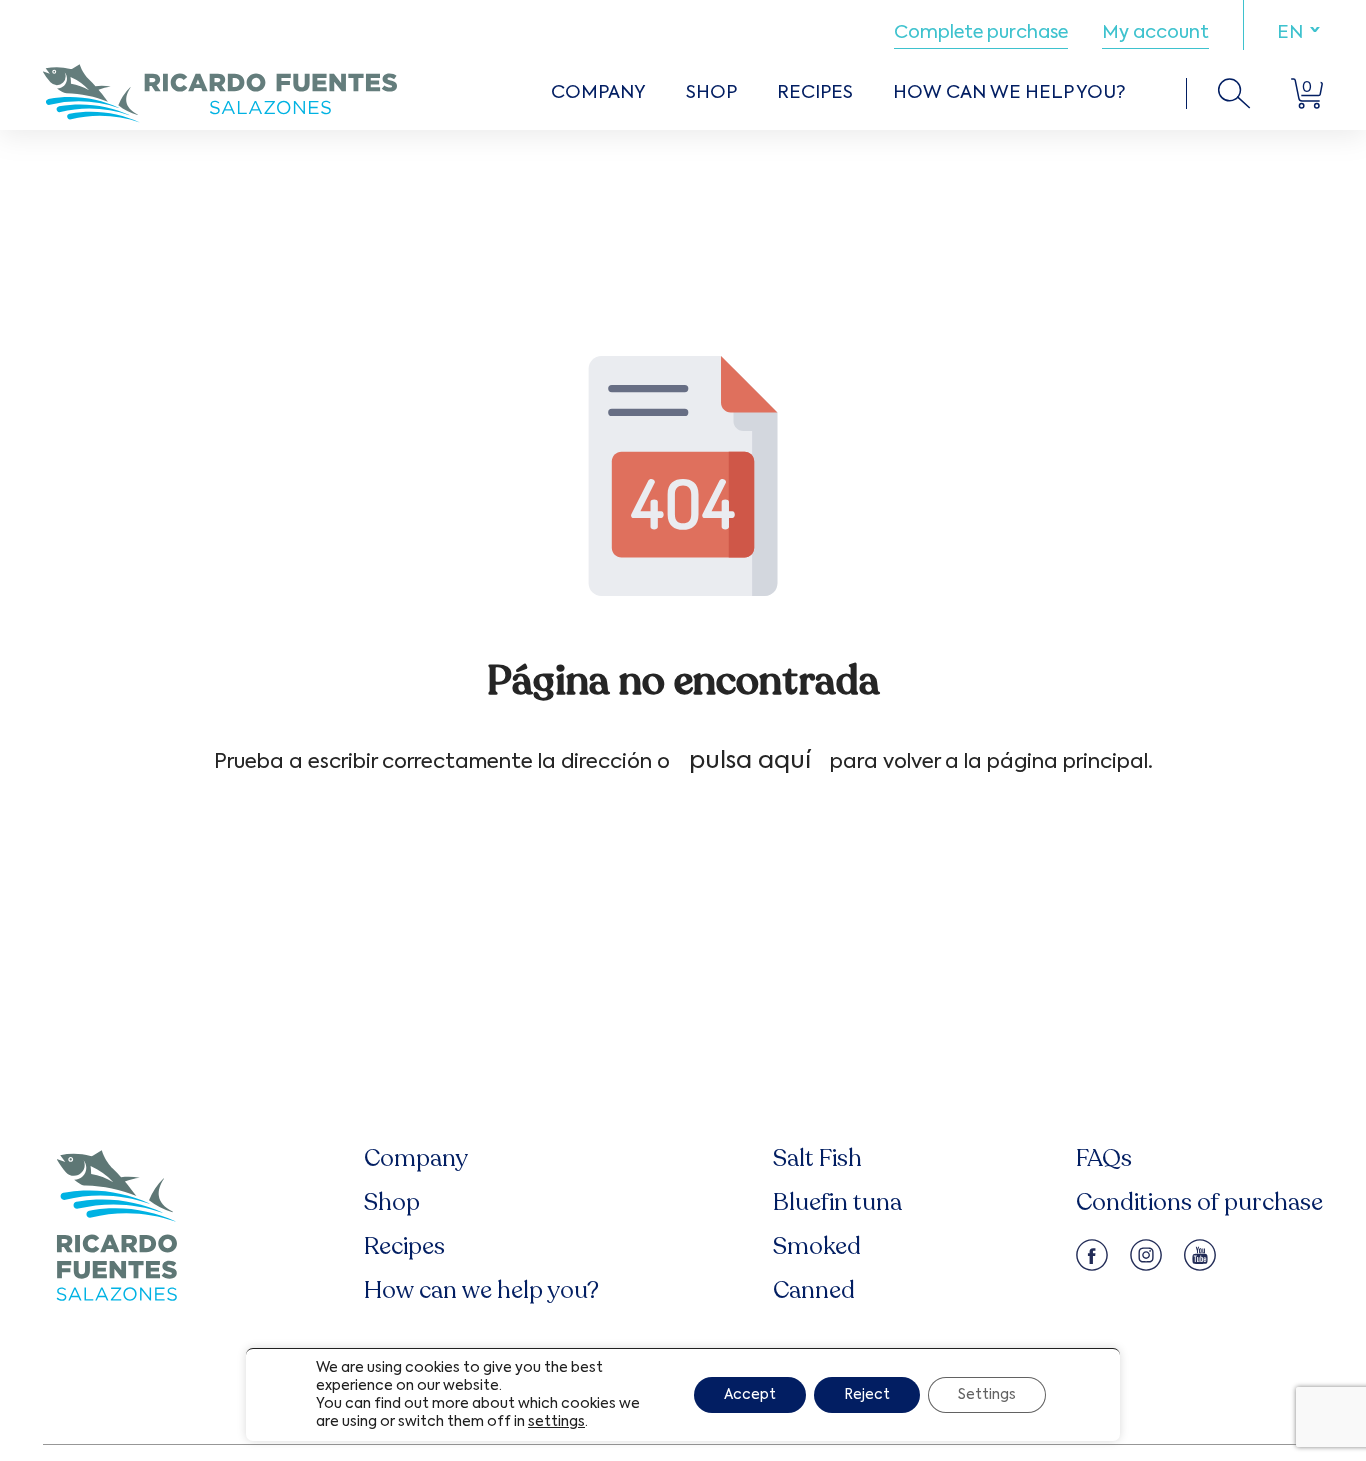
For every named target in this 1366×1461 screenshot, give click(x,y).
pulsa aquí (750, 761)
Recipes (815, 93)
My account (1155, 33)
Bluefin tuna (837, 1202)
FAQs (1104, 1158)
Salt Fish (817, 1158)
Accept (750, 1395)
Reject (867, 1395)
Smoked (817, 1246)
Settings (987, 1395)
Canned (814, 1290)
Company (598, 93)
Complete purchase (981, 33)
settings (556, 1422)
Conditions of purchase (1199, 1202)
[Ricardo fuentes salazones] (220, 93)
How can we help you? (1009, 93)
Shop (711, 93)
